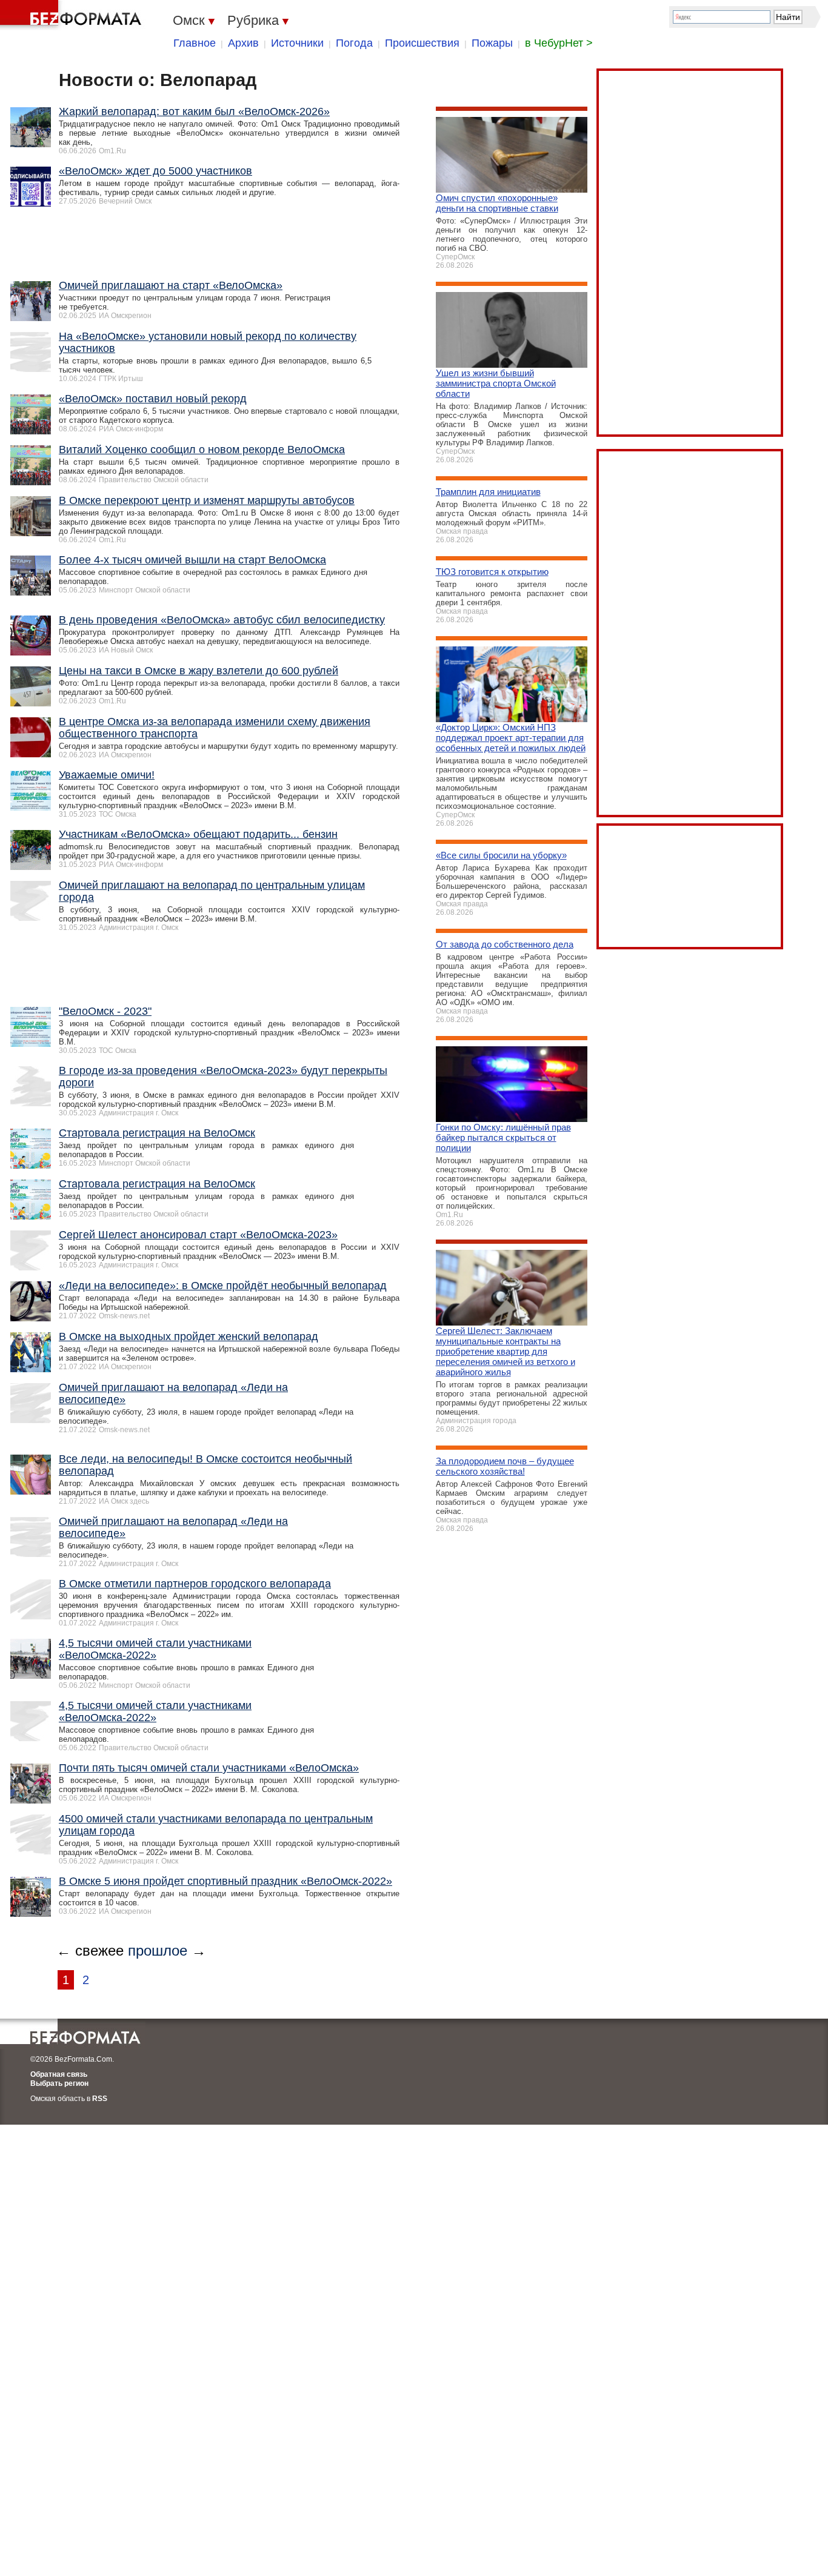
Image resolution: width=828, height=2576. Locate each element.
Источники (297, 43)
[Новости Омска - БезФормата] (73, 15)
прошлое (158, 1950)
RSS (100, 2099)
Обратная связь (59, 2074)
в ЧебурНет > (559, 43)
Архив (243, 43)
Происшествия (422, 43)
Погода (354, 43)
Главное (195, 43)
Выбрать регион (59, 2083)
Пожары (492, 43)
